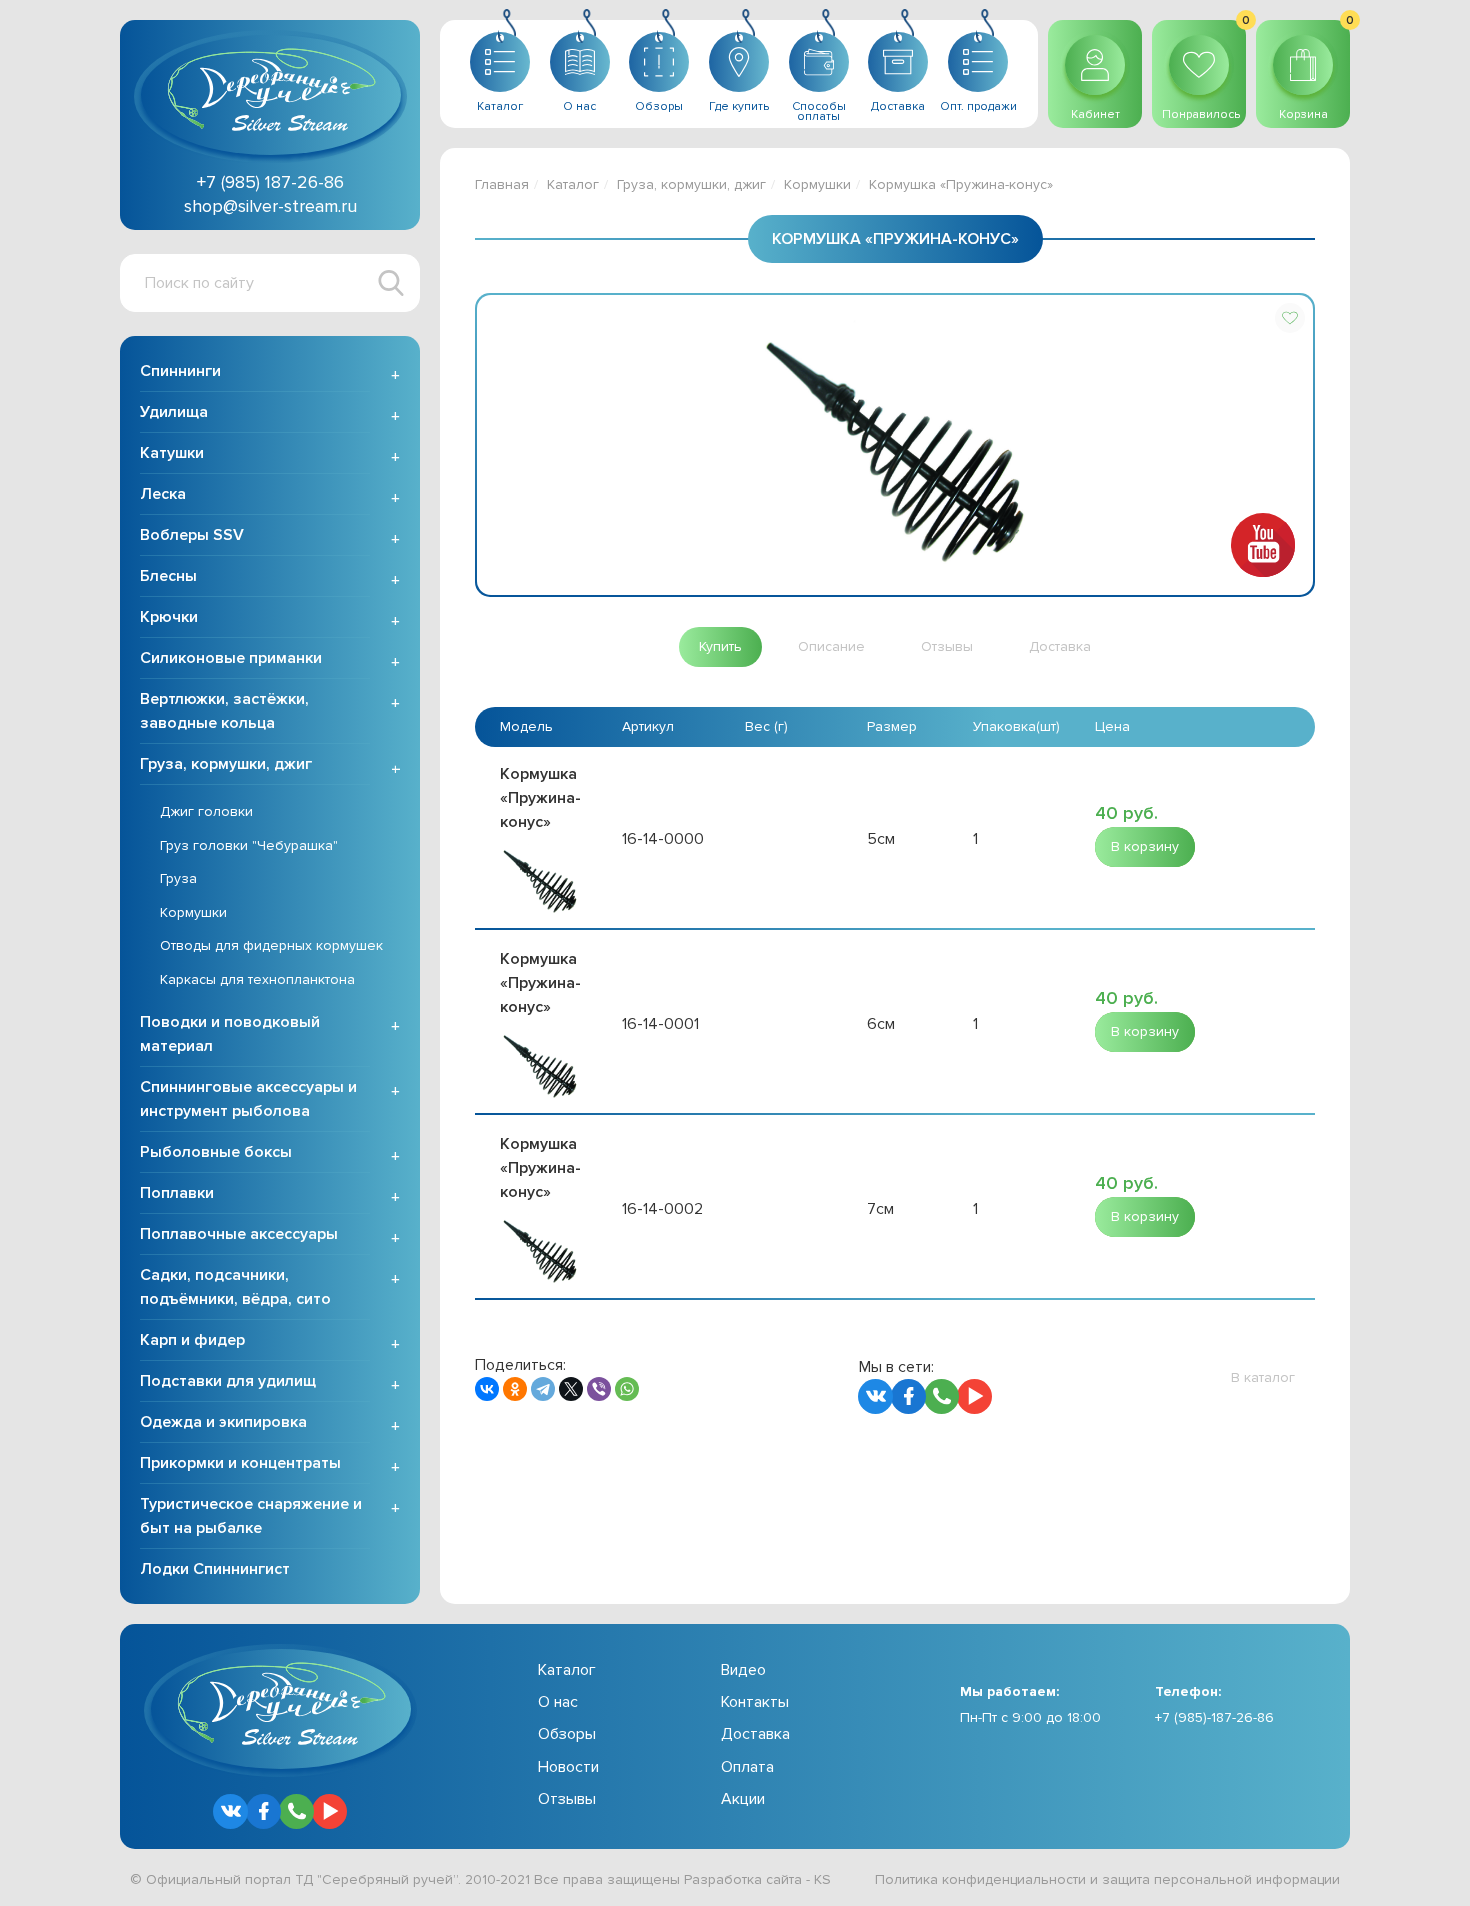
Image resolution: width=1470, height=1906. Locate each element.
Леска (163, 494)
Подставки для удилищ (228, 1381)
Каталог (573, 184)
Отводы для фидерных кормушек (271, 945)
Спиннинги (180, 371)
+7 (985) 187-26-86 (270, 182)
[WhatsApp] (627, 1389)
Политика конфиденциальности (980, 1879)
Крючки (169, 617)
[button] (1290, 318)
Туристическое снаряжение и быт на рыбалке (251, 1516)
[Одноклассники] (515, 1389)
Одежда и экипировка (223, 1422)
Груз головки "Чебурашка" (249, 845)
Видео (743, 1670)
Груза (178, 878)
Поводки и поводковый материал (230, 1034)
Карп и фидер (192, 1340)
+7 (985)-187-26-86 (1214, 1717)
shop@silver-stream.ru (270, 206)
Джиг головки (206, 811)
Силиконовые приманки (231, 658)
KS (822, 1879)
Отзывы (567, 1799)
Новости (568, 1767)
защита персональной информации (1221, 1879)
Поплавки (177, 1193)
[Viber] (599, 1389)
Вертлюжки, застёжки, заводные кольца (224, 711)
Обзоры (567, 1734)
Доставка (755, 1734)
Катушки (172, 453)
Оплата (747, 1767)
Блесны (168, 576)
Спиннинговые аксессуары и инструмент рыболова (248, 1099)
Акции (743, 1799)
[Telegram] (543, 1389)
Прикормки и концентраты (240, 1463)
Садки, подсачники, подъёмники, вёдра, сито (235, 1287)
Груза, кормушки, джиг (226, 764)
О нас (558, 1702)
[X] (571, 1389)
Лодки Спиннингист (215, 1569)
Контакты (755, 1702)
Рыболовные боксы (216, 1152)
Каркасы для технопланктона (257, 979)
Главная (502, 184)
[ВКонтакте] (487, 1389)
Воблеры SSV (192, 535)
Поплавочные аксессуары (239, 1234)
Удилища (174, 412)
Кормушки (193, 912)
